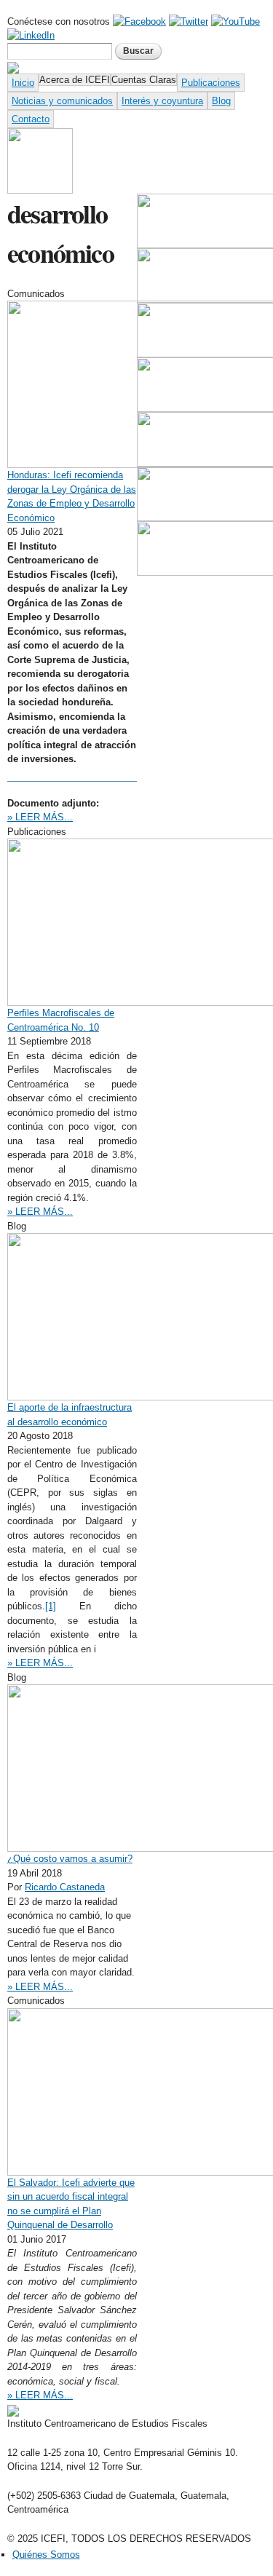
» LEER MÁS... (40, 817)
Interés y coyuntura (162, 101)
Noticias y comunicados (62, 101)
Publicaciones (211, 83)
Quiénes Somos (46, 2555)
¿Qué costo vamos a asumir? (70, 1859)
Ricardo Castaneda (65, 1887)
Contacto (31, 119)
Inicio (23, 83)
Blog (221, 101)
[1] (51, 1606)
